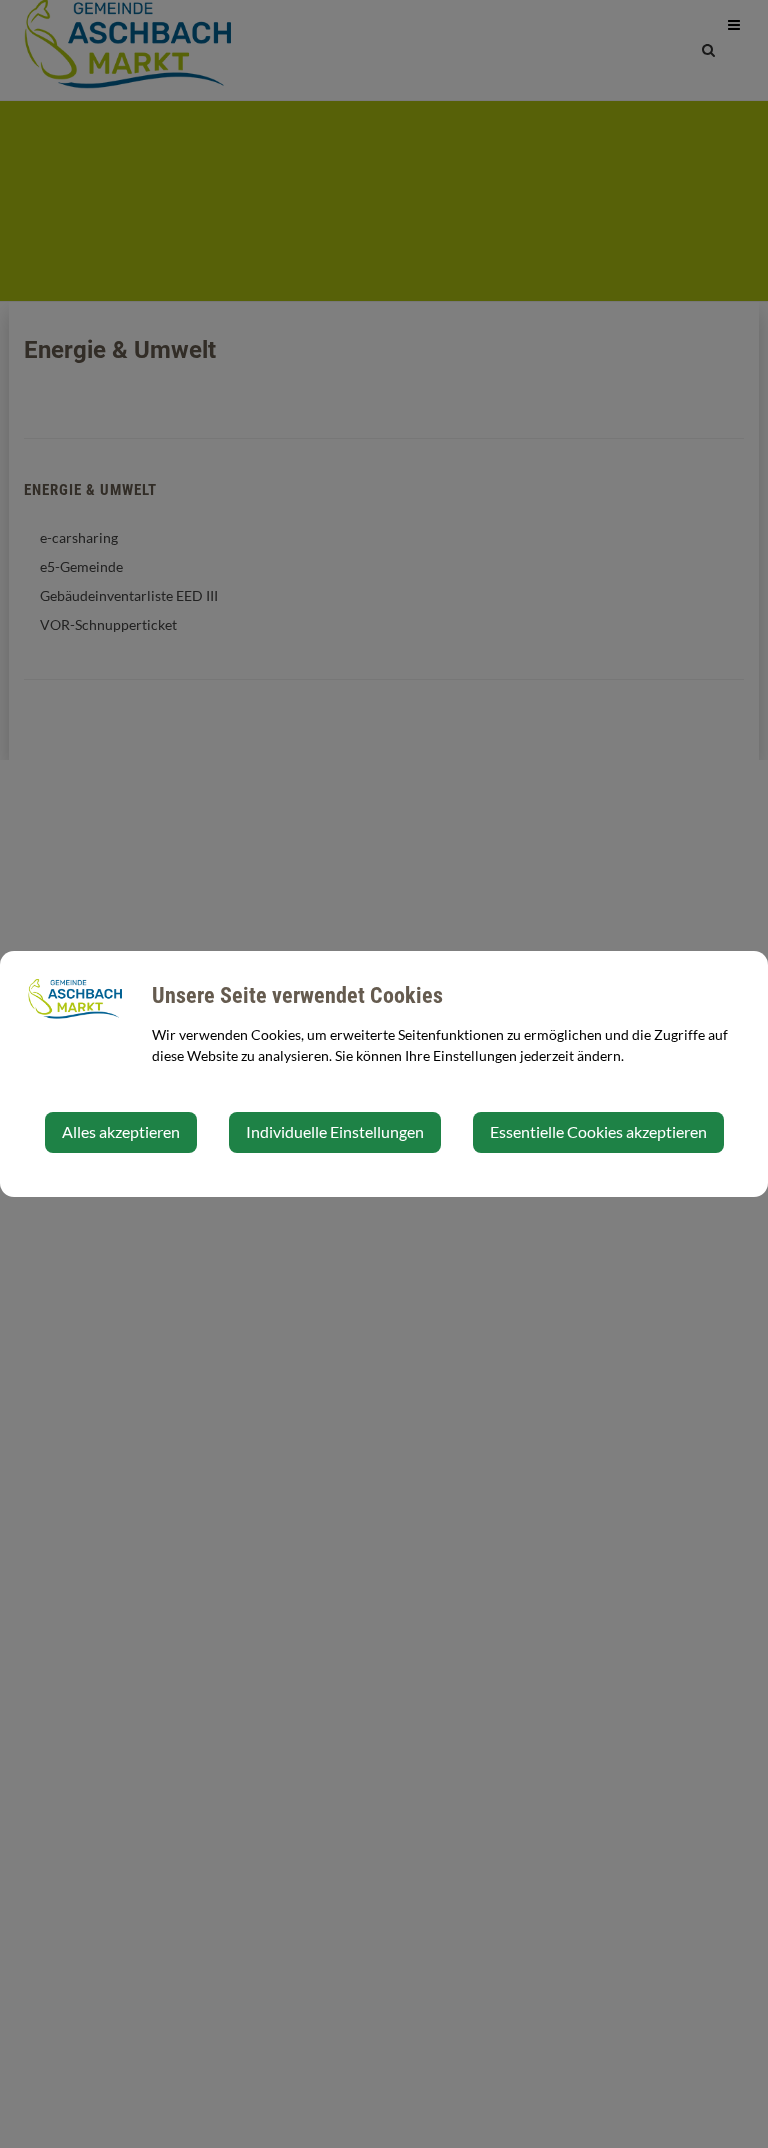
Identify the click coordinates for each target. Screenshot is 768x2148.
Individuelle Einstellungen (335, 1131)
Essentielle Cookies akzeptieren (598, 1131)
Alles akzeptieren (121, 1131)
